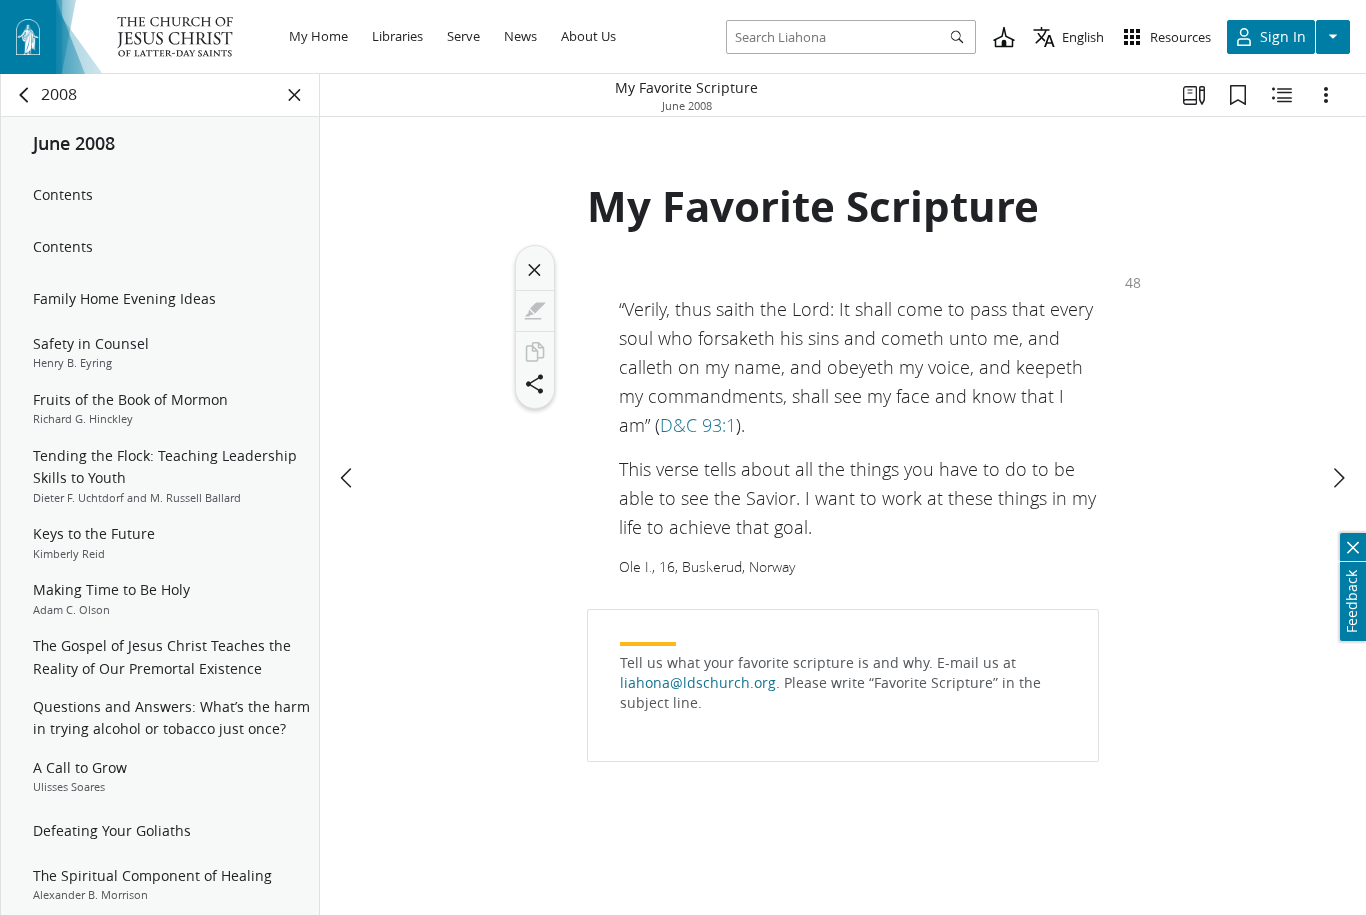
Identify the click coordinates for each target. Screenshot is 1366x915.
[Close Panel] (295, 95)
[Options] (1326, 95)
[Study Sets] (1194, 95)
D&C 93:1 (698, 425)
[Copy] (535, 352)
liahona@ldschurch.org (698, 683)
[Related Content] (1282, 95)
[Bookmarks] (1238, 95)
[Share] (535, 384)
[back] (25, 95)
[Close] (535, 270)
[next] (1338, 478)
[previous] (348, 478)
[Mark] (535, 311)
